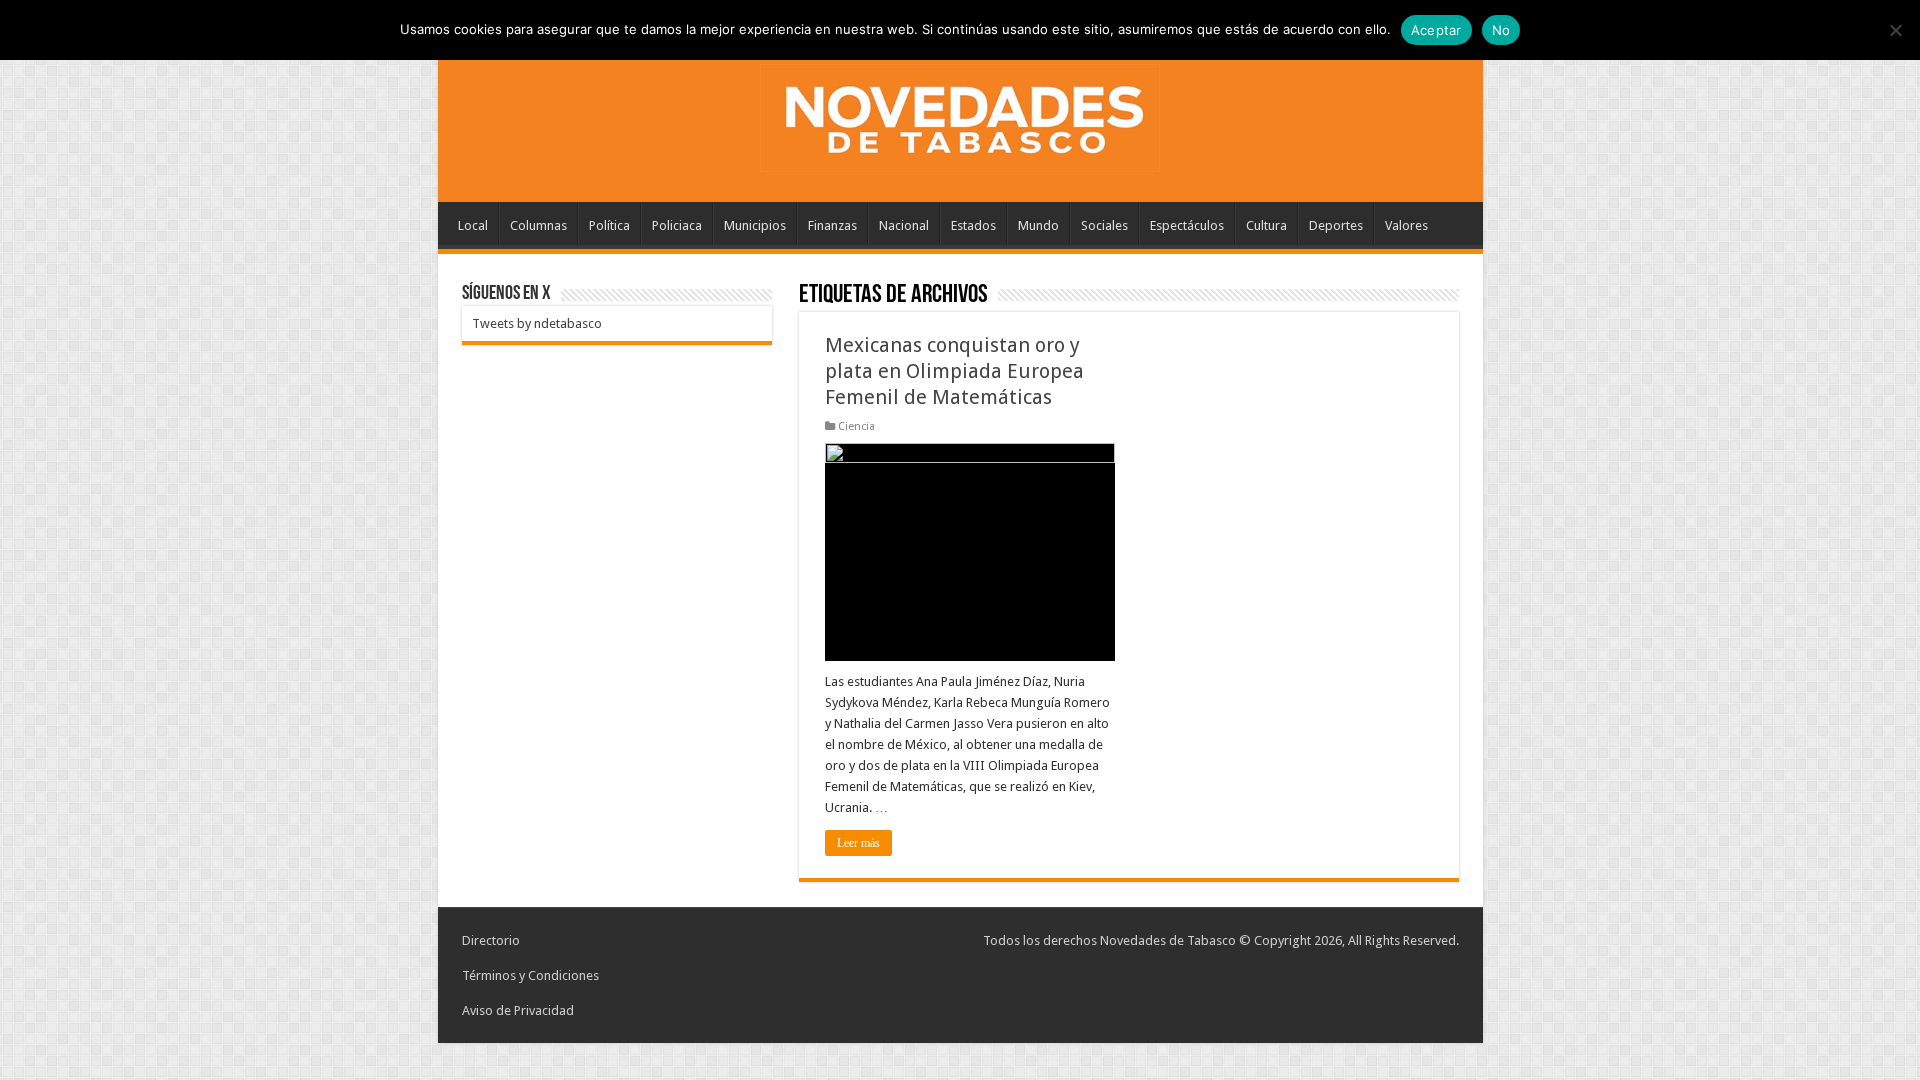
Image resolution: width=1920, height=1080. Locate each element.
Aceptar (1436, 30)
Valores (1406, 225)
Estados (973, 225)
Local (473, 225)
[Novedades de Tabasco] (960, 114)
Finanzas (832, 225)
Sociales (1104, 225)
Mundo (1038, 225)
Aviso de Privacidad (518, 1010)
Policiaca (677, 225)
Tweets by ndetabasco (537, 323)
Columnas (538, 225)
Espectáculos (1187, 225)
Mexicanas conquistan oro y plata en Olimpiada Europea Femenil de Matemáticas (954, 371)
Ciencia (856, 426)
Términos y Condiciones (530, 975)
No (1501, 30)
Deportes (1336, 225)
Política (609, 225)
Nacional (904, 225)
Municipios (755, 225)
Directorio (491, 940)
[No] (1895, 30)
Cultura (1266, 225)
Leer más (858, 843)
